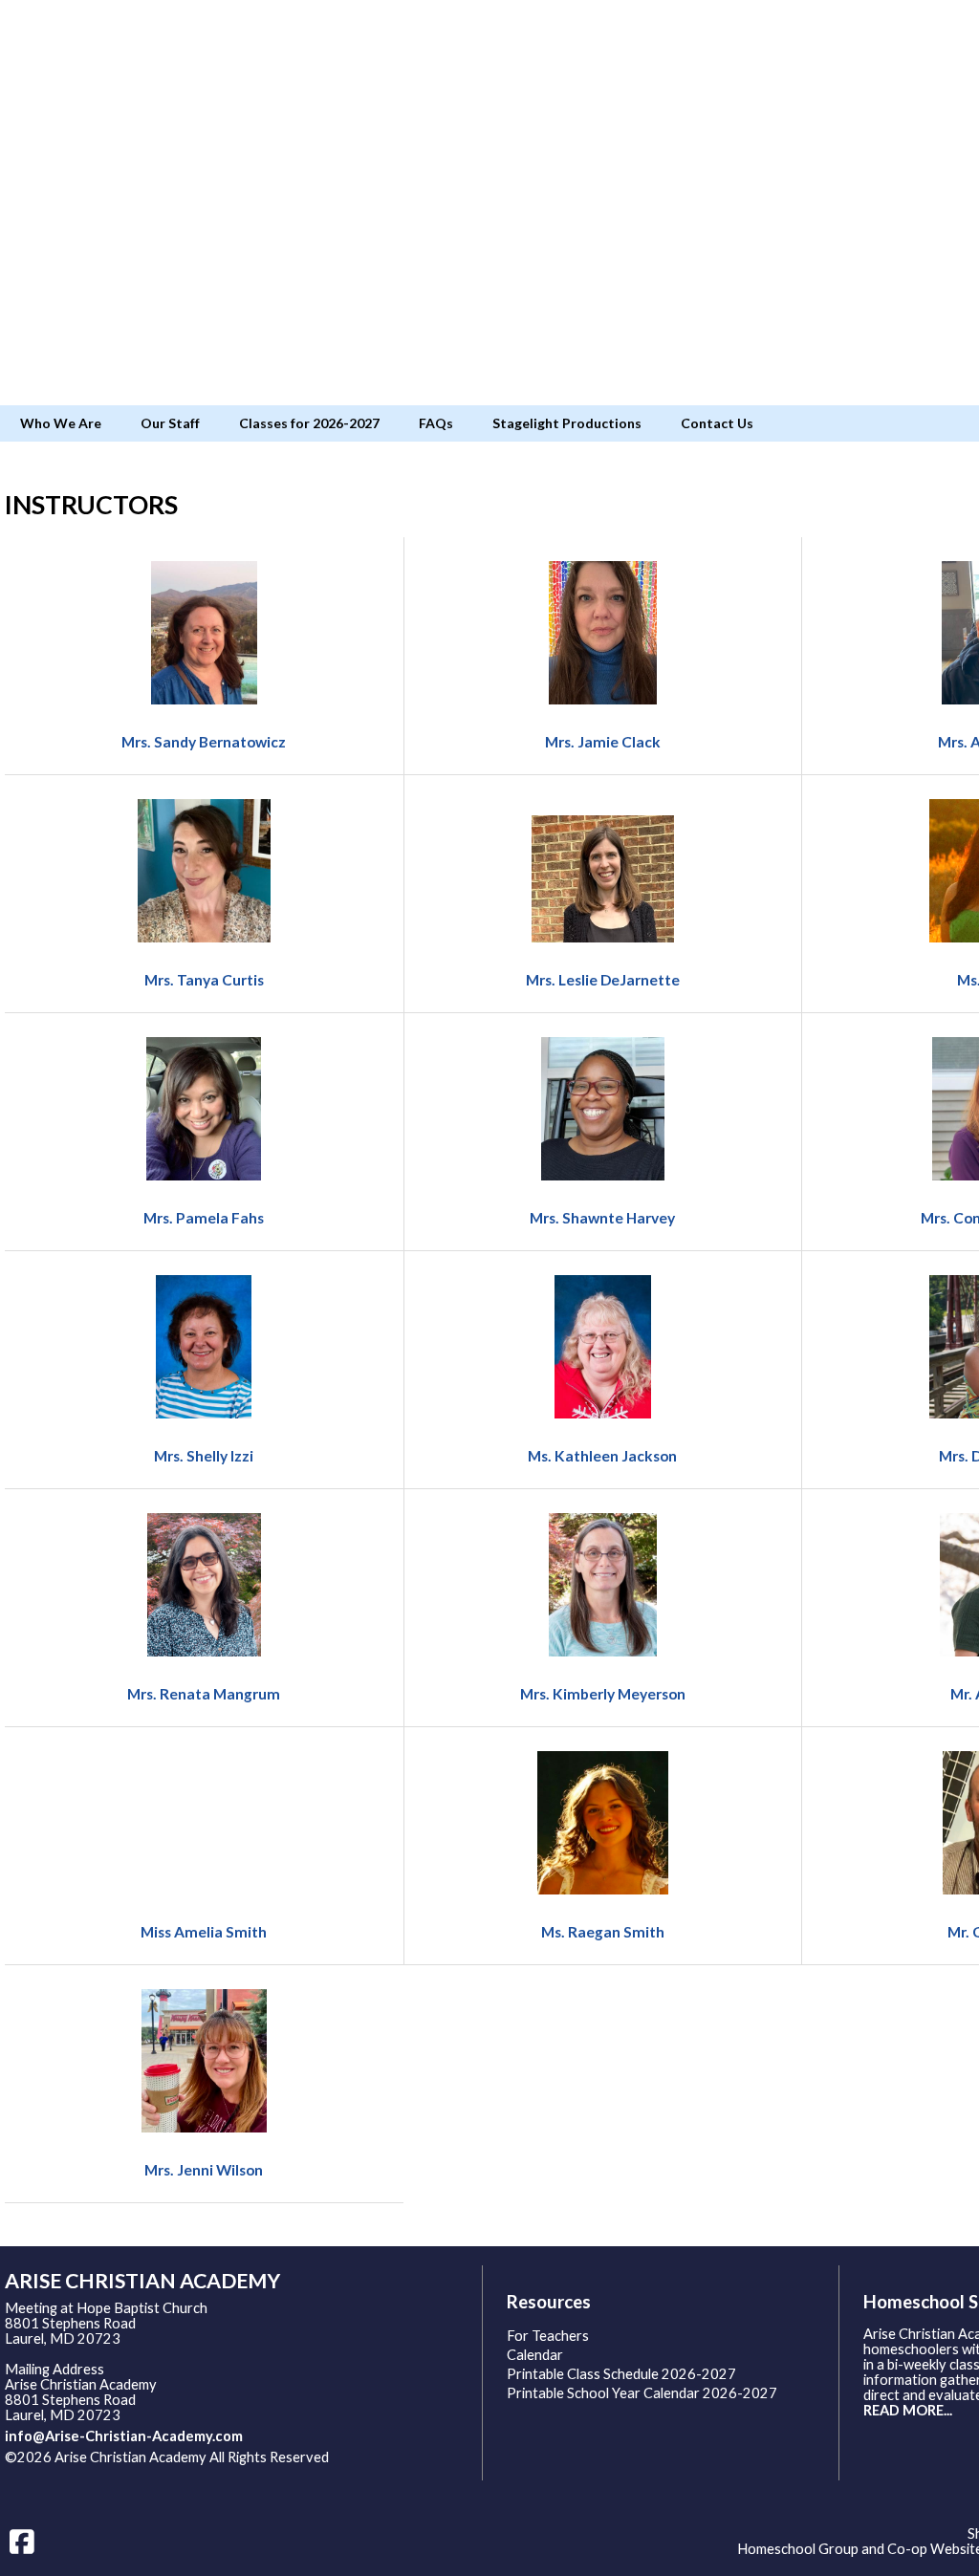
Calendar (535, 2355)
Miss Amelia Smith (204, 1932)
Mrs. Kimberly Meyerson (603, 1694)
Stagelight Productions (567, 423)
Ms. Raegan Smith (603, 1932)
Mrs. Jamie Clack (603, 742)
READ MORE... (908, 2410)
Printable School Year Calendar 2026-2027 (642, 2393)
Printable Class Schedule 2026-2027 (621, 2374)
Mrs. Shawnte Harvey (602, 1218)
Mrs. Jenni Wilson (204, 2170)
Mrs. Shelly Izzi (204, 1456)
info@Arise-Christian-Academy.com (124, 2436)
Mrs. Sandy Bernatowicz (204, 742)
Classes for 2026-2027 (309, 423)
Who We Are (61, 423)
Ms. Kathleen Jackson (602, 1456)
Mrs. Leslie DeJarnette (603, 980)
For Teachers (548, 2336)
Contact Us (717, 423)
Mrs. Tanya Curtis (204, 980)
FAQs (436, 423)
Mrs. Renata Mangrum (204, 1694)
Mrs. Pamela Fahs (204, 1218)
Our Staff (170, 423)
